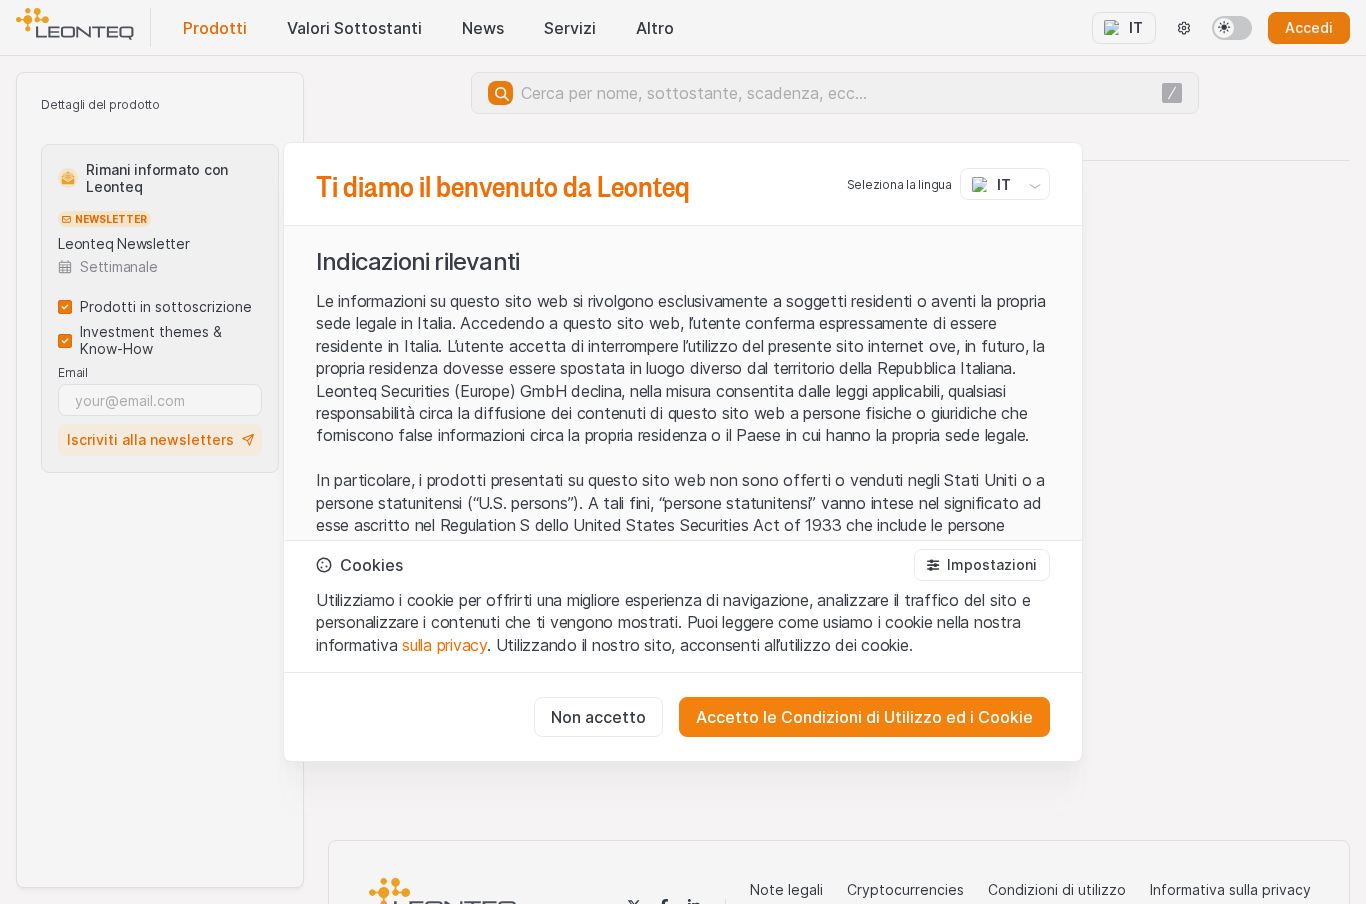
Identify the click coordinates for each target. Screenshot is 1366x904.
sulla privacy (444, 645)
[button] (982, 565)
